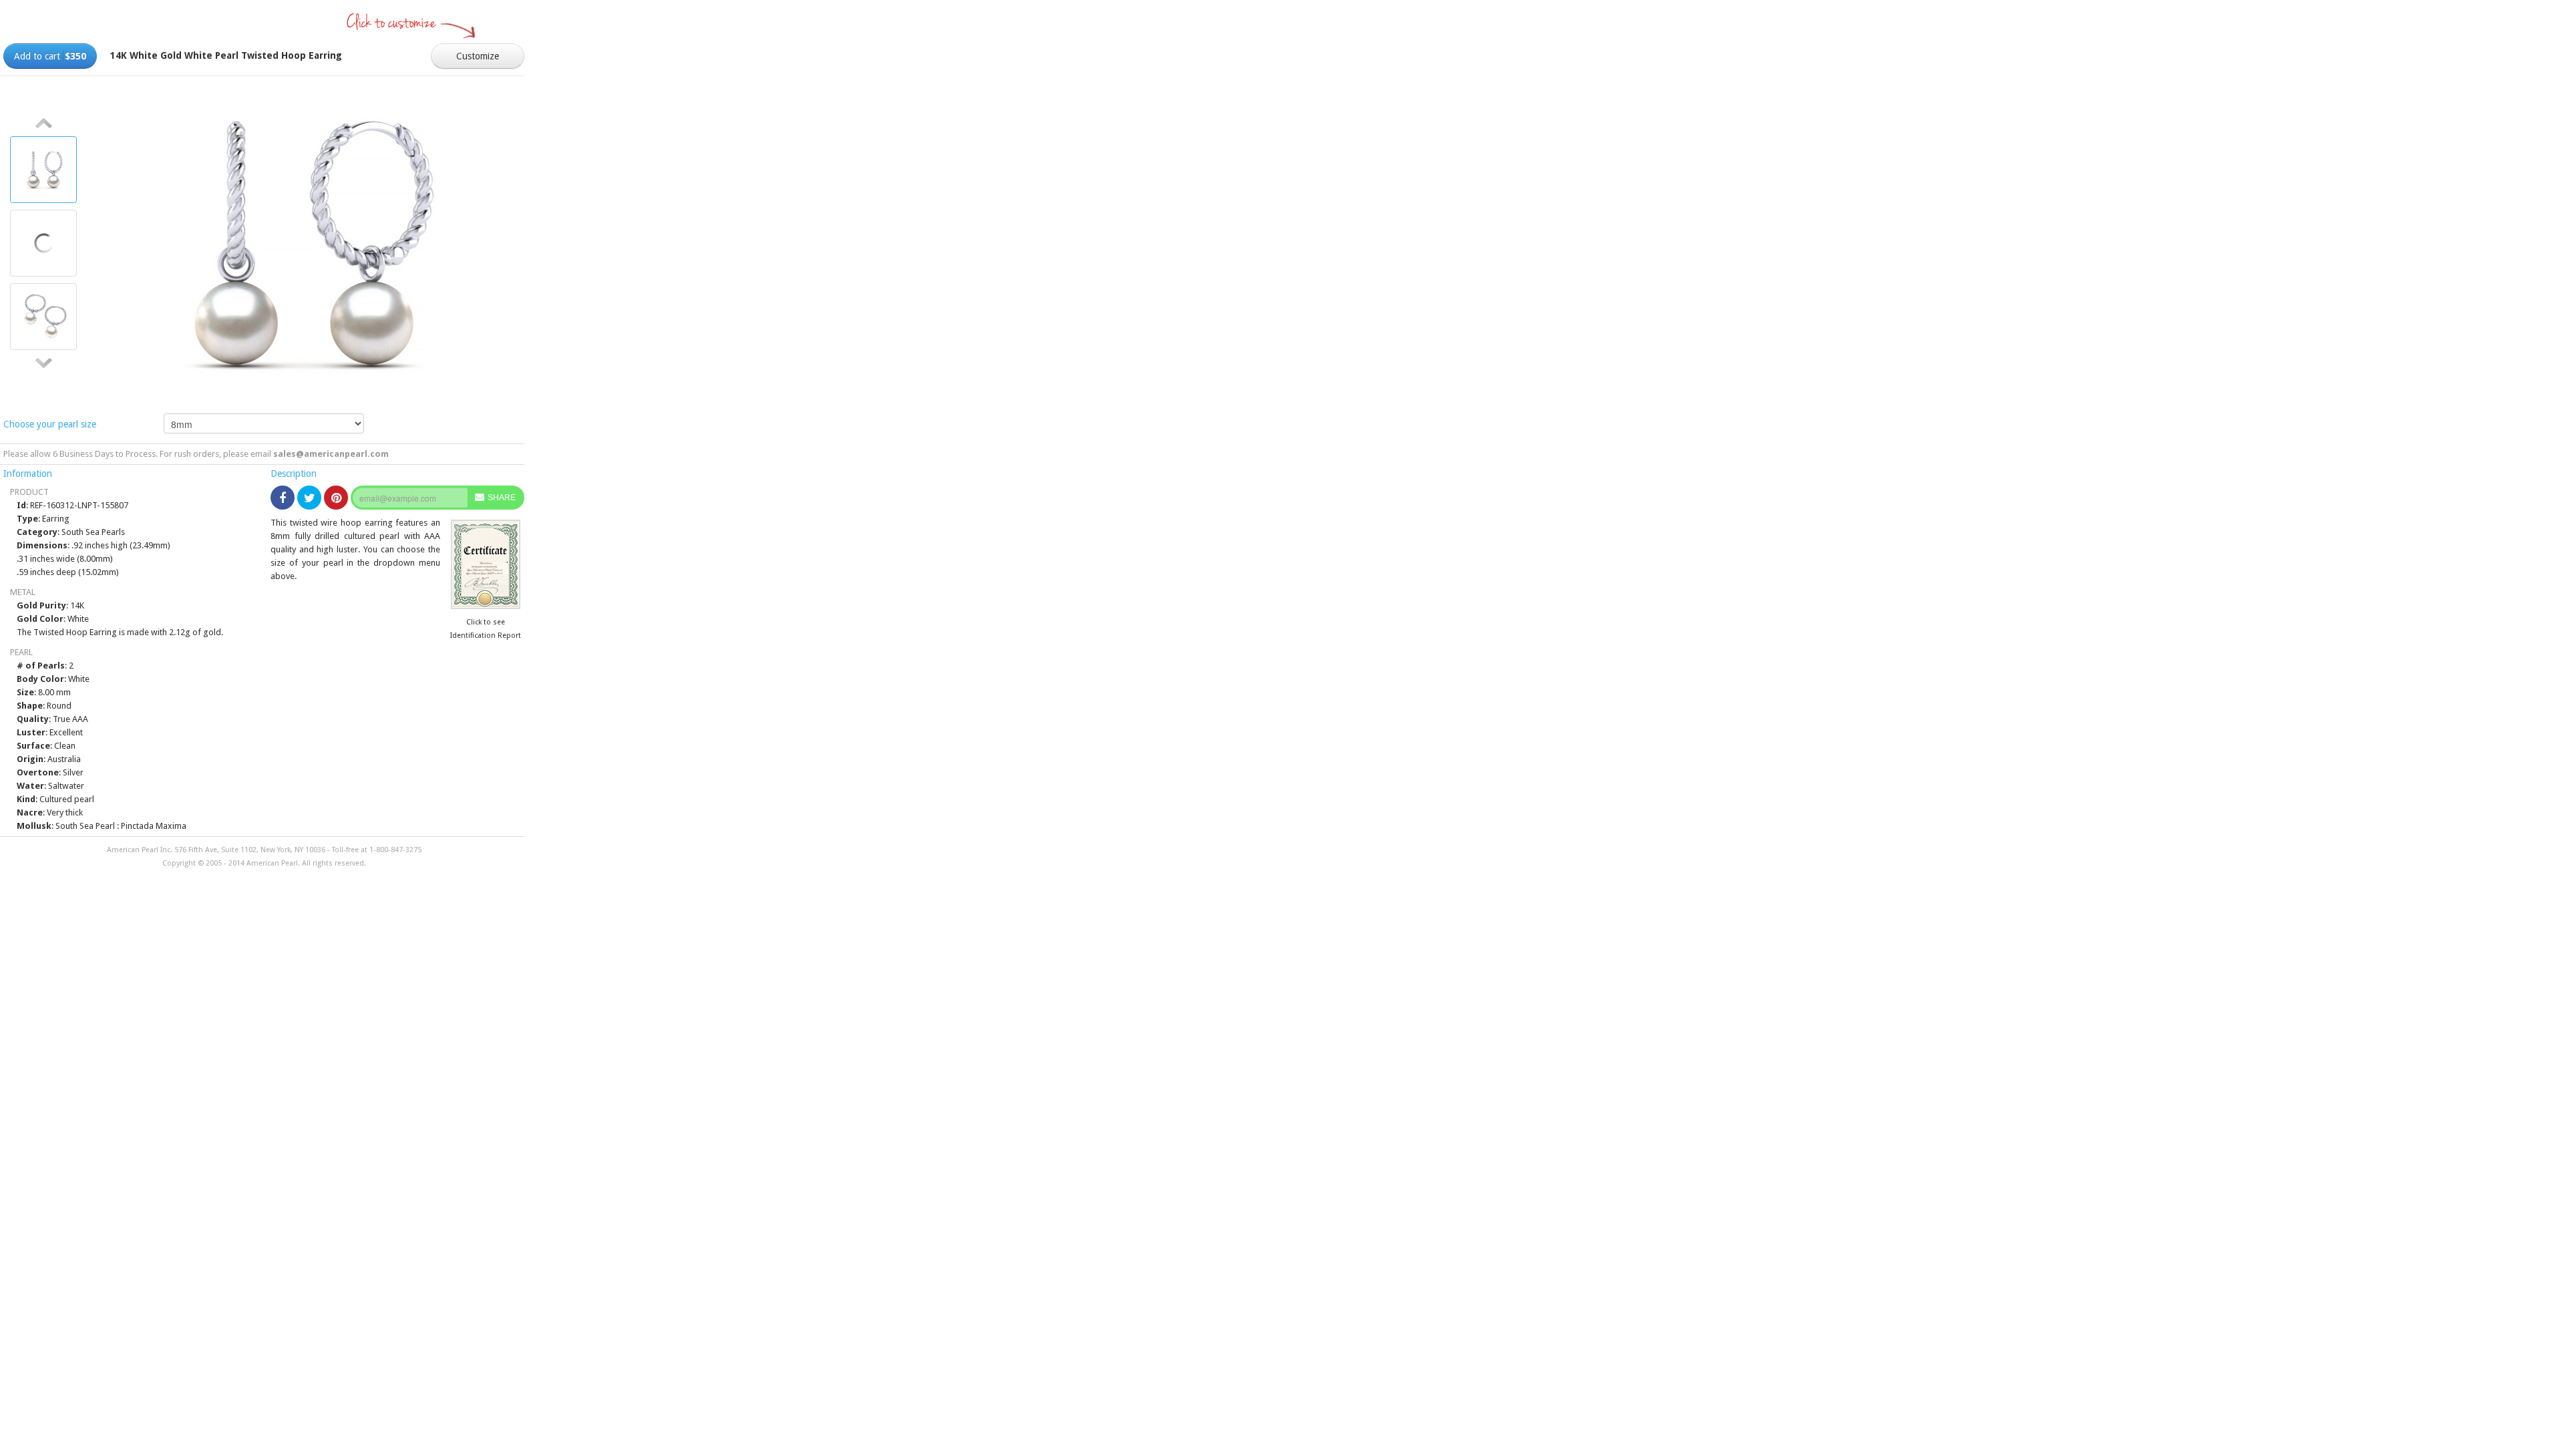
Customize (478, 56)
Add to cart (50, 56)
